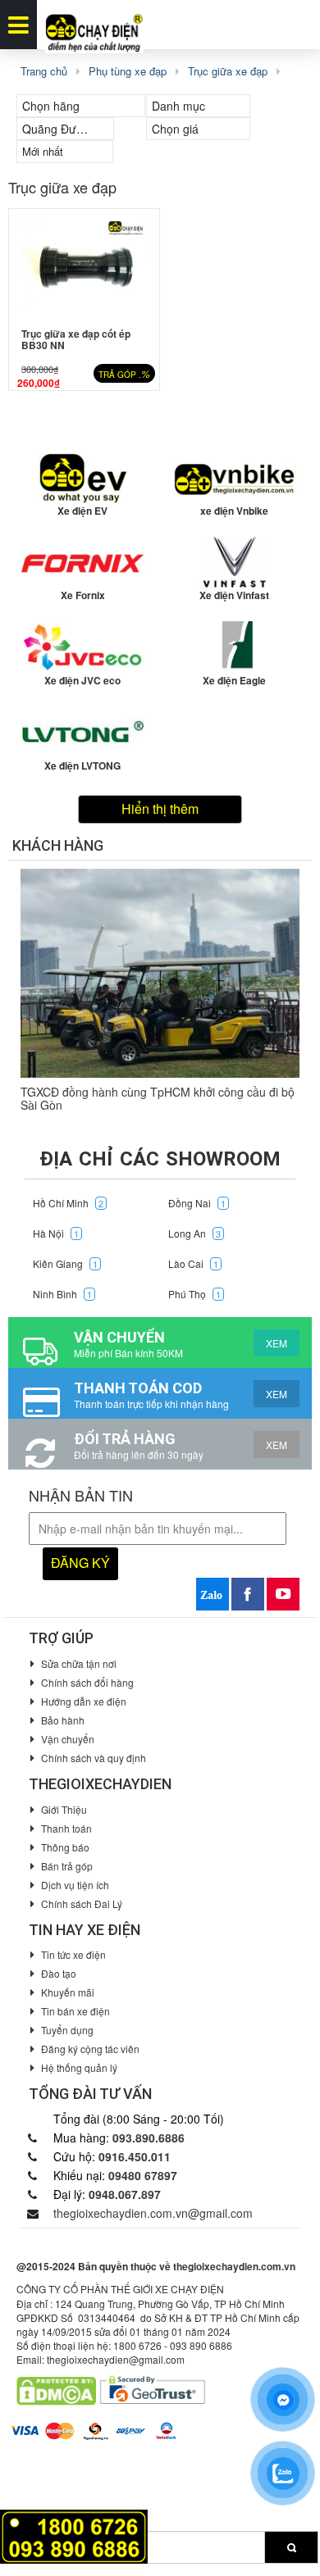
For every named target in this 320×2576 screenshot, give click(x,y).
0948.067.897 (125, 2194)
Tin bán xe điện (75, 2011)
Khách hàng (58, 845)
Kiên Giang (65, 1263)
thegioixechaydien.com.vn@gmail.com (153, 2213)
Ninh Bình (62, 1294)
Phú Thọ (194, 1294)
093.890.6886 (149, 2138)
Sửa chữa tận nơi (79, 1663)
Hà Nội (56, 1233)
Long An (194, 1233)
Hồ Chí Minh (68, 1203)
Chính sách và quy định (94, 1758)
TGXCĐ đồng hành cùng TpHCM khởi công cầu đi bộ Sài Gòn (158, 1098)
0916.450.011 (135, 2156)
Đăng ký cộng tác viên (90, 2049)
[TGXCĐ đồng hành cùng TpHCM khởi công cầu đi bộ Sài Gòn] (160, 973)
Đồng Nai (197, 1203)
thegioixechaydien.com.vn (234, 2266)
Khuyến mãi (68, 1992)
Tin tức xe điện (73, 1954)
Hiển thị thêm (160, 809)
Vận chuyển (68, 1739)
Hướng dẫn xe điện (84, 1701)
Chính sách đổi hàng (87, 1682)
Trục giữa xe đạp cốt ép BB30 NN (76, 339)
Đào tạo (59, 1973)
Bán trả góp (67, 1866)
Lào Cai (193, 1263)
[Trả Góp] (74, 2535)
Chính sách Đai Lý (82, 1904)
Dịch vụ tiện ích (75, 1885)
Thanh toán (66, 1828)
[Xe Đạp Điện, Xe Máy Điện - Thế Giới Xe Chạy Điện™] (94, 25)
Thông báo (65, 1847)
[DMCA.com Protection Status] (56, 2389)
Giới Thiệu (64, 1809)
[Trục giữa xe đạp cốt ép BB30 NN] (84, 264)
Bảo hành (63, 1720)
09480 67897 (143, 2175)
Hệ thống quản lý (79, 2067)
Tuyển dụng (67, 2030)
